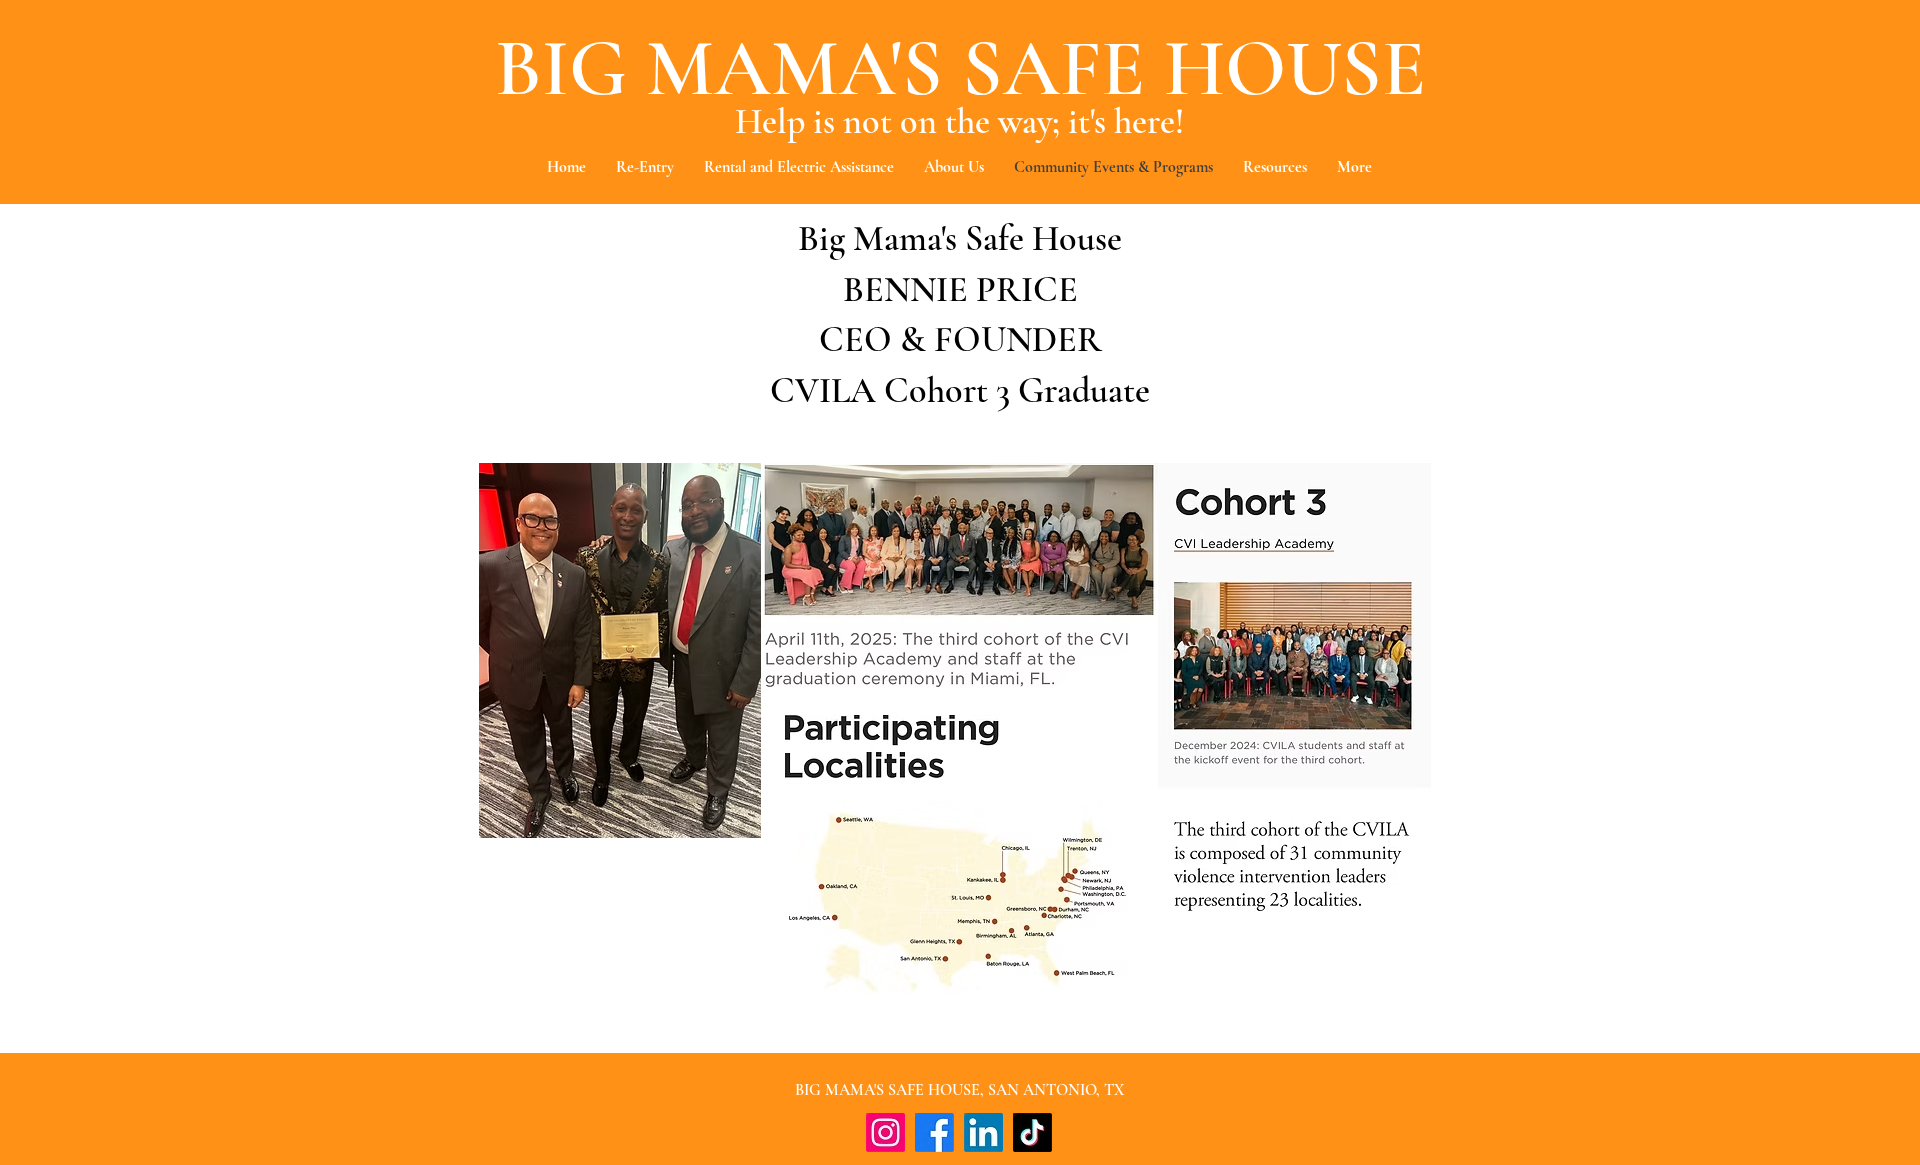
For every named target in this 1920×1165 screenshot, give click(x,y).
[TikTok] (1032, 1132)
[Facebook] (934, 1132)
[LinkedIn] (983, 1132)
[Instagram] (885, 1132)
